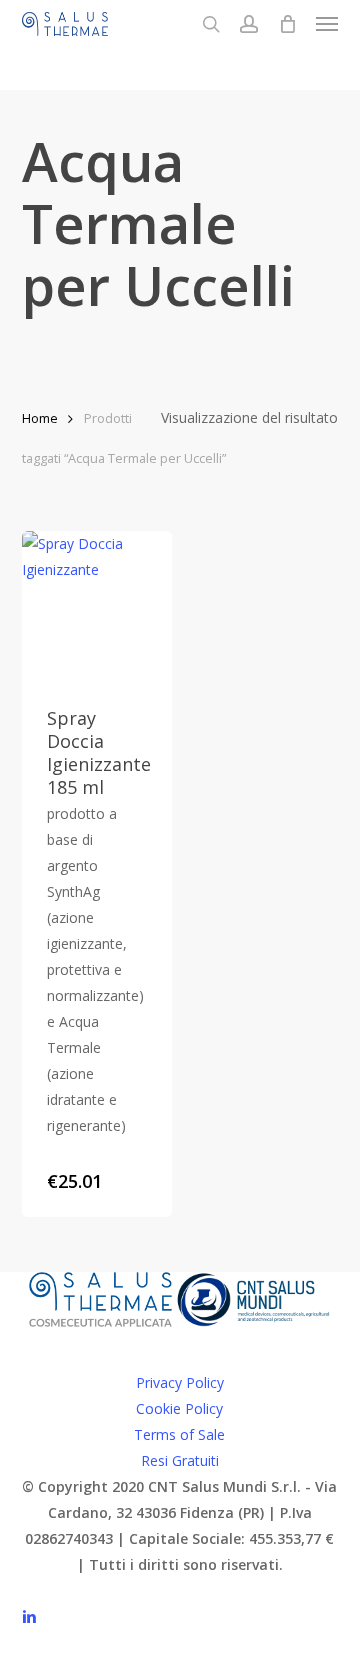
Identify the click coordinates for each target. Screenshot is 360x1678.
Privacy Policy (180, 1382)
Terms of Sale (179, 1434)
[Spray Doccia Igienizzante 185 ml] (97, 606)
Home (40, 418)
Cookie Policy (179, 1408)
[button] (327, 24)
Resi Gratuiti (180, 1460)
